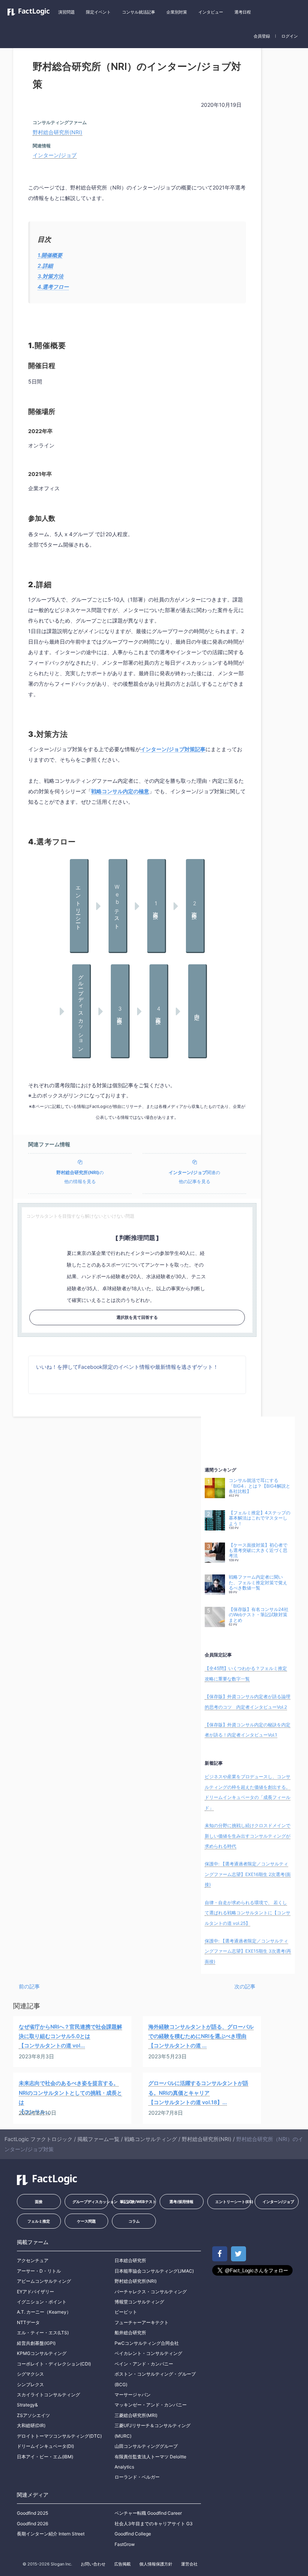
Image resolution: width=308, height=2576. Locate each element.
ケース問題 (86, 2221)
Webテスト (117, 905)
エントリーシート (79, 906)
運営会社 (189, 2564)
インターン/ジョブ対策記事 (173, 749)
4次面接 (158, 1011)
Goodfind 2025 (32, 2513)
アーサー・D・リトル (39, 2271)
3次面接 (120, 1011)
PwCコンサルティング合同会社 (147, 2343)
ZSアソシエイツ (33, 2415)
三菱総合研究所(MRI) (136, 2415)
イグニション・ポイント (42, 2302)
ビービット (126, 2312)
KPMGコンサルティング (42, 2353)
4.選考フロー (53, 287)
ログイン (290, 36)
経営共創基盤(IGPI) (36, 2343)
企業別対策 (177, 12)
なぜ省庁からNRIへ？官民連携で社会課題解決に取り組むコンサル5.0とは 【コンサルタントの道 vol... (70, 2036)
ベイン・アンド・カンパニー (144, 2364)
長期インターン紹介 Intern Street (51, 2534)
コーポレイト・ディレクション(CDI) (54, 2364)
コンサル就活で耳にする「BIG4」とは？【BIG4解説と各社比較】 (260, 1486)
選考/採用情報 (181, 2202)
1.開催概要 (50, 255)
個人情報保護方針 (156, 2564)
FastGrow (125, 2544)
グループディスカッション (81, 1011)
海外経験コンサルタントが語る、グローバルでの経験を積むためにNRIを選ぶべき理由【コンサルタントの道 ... (201, 2036)
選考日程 (243, 12)
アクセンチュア (33, 2260)
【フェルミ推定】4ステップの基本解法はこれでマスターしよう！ (260, 1518)
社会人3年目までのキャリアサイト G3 (154, 2524)
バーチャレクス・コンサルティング (151, 2292)
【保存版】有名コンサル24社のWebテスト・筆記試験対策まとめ (259, 1615)
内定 (197, 1011)
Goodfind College (133, 2534)
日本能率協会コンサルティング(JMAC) (154, 2271)
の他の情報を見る (80, 1177)
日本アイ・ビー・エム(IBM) (45, 2457)
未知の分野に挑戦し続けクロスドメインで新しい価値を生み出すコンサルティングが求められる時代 (248, 1836)
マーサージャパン (133, 2395)
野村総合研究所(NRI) (57, 132)
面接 (39, 2202)
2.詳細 (45, 266)
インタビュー (211, 12)
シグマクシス (30, 2374)
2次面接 (195, 905)
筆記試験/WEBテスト (138, 2202)
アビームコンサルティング (44, 2281)
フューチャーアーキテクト (142, 2322)
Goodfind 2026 (32, 2524)
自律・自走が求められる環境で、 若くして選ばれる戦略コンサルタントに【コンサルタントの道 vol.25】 (248, 1913)
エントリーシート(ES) (233, 2202)
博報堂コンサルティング (139, 2302)
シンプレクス (30, 2384)
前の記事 (29, 1986)
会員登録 (262, 36)
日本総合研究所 (130, 2260)
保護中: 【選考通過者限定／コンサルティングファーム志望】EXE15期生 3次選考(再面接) (248, 1951)
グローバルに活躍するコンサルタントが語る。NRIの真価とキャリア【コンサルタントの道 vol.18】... (198, 2092)
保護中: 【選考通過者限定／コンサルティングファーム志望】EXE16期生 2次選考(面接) (248, 1874)
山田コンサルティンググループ (146, 2446)
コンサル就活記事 (139, 12)
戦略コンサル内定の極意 (120, 791)
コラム (134, 2221)
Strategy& (27, 2405)
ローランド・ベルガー (137, 2477)
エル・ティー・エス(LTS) (43, 2333)
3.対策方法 (51, 276)
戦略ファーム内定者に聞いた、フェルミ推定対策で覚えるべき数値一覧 (258, 1583)
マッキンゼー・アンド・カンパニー (151, 2405)
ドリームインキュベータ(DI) (45, 2446)
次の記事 (245, 1986)
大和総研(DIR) (31, 2425)
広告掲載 (122, 2564)
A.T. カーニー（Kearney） (44, 2312)
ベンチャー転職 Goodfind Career (148, 2513)
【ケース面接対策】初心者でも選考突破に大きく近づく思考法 (258, 1551)
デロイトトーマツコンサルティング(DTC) (59, 2436)
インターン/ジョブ (55, 155)
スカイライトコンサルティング (48, 2395)
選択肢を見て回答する (137, 1317)
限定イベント (98, 12)
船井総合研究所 (130, 2333)
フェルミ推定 (39, 2221)
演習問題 (66, 12)
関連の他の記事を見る (194, 1177)
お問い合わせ (93, 2564)
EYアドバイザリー (35, 2292)
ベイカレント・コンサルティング (148, 2353)
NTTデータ (28, 2322)
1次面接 (156, 905)
